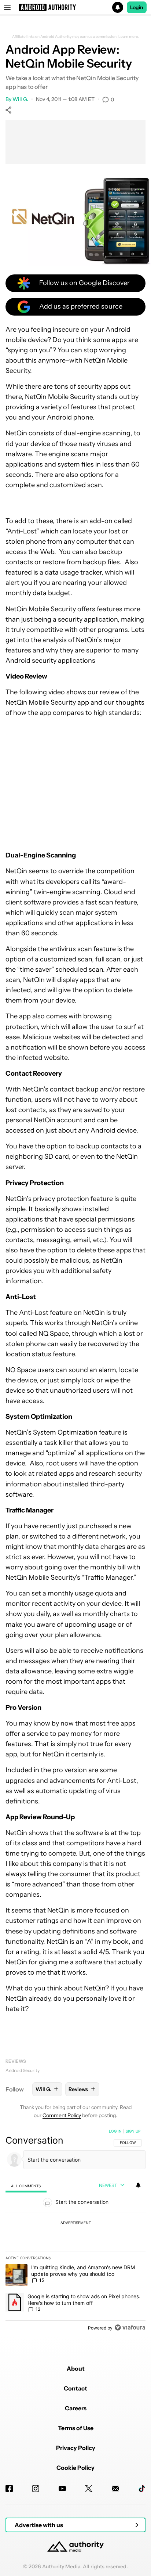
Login (137, 7)
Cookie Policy (75, 2468)
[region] (75, 2231)
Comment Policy (62, 2115)
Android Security (23, 2070)
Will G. (20, 99)
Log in (115, 2131)
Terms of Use (76, 2428)
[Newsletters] (115, 2489)
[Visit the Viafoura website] (130, 2327)
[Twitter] (89, 2489)
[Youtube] (62, 2489)
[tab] (26, 2186)
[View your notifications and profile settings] (138, 2185)
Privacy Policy (76, 2448)
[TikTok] (142, 2489)
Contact (75, 2388)
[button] (75, 7)
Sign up (133, 2131)
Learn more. (129, 37)
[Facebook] (9, 2489)
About (76, 2368)
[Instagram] (36, 2489)
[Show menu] (7, 7)
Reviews (16, 2061)
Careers (76, 2408)
